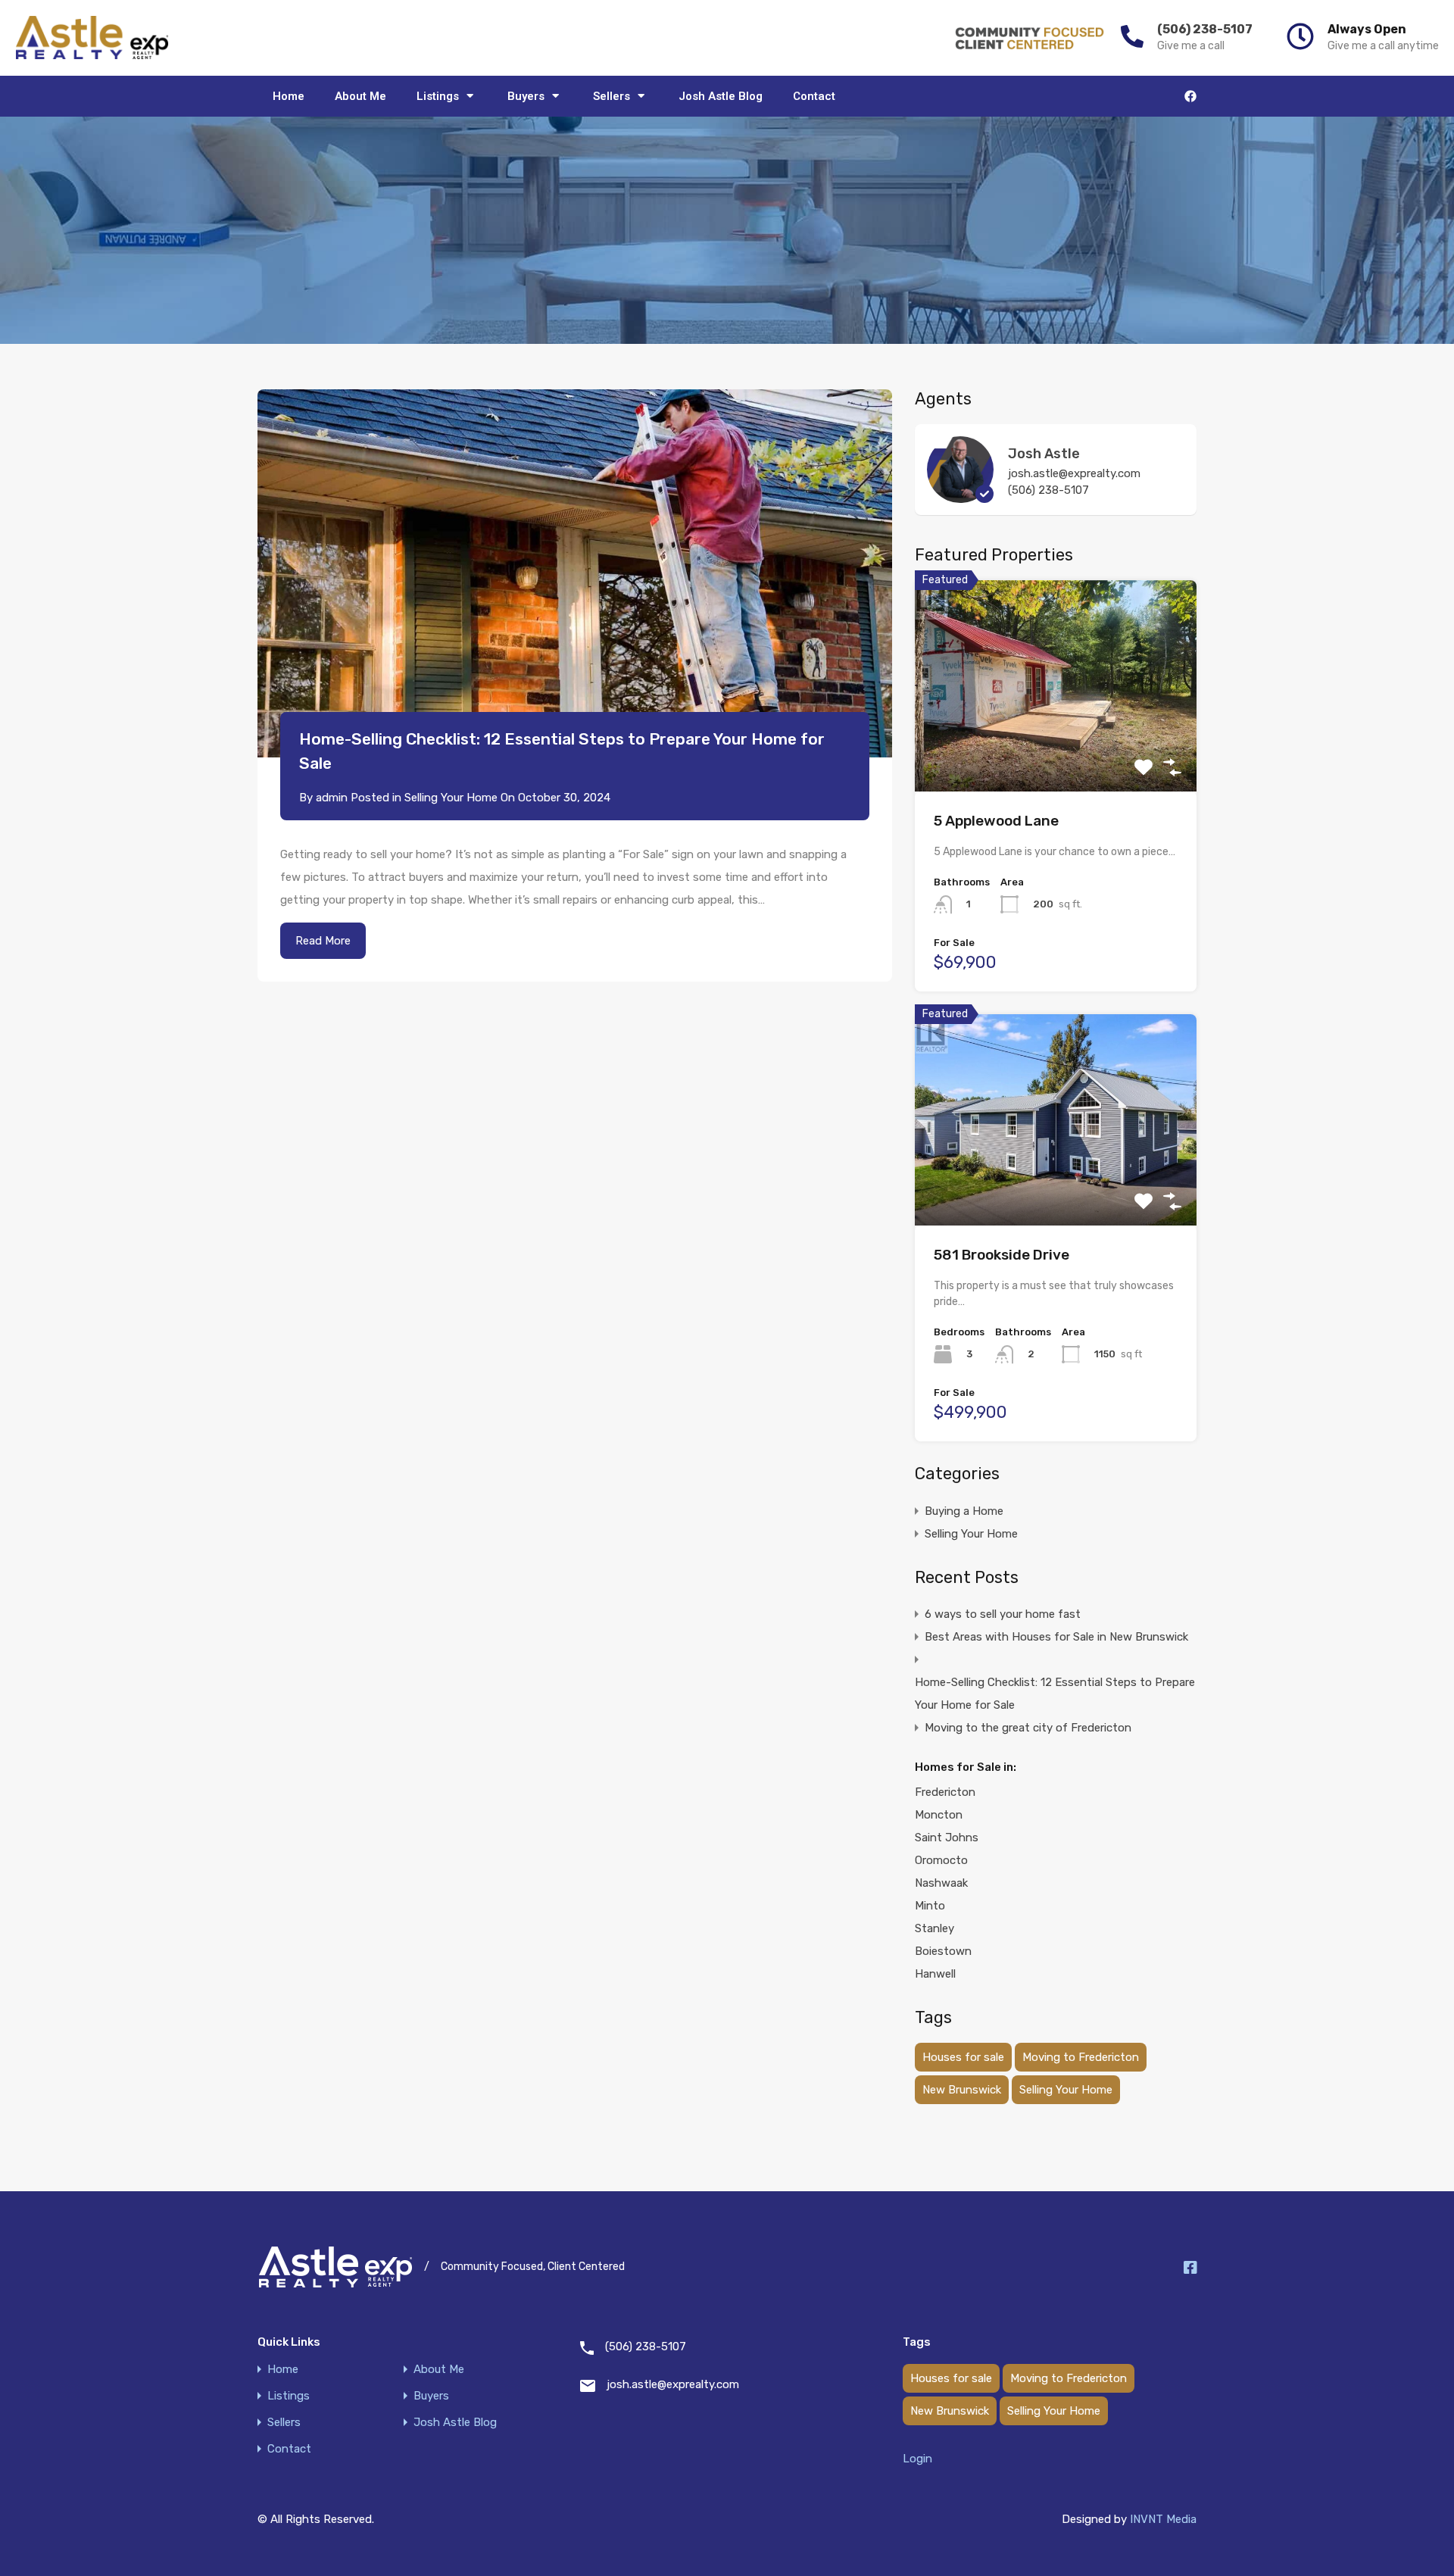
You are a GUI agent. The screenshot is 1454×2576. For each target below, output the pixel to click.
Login (917, 2459)
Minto (930, 1906)
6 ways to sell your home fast (1003, 1614)
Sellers (612, 96)
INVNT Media (1163, 2519)
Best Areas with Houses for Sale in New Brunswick (1056, 1637)
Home (289, 96)
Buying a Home (964, 1511)
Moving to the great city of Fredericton (1028, 1728)
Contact (814, 96)
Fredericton (945, 1792)
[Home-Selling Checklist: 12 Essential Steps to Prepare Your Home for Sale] (575, 574)
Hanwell (935, 1974)
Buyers (526, 96)
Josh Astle (1044, 454)
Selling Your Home (451, 798)
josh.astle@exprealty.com (1074, 473)
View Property (1056, 749)
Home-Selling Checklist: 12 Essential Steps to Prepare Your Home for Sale (1055, 1694)
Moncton (939, 1815)
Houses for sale (963, 2057)
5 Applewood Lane (996, 821)
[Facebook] (1190, 96)
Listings (438, 96)
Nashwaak (941, 1883)
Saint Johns (947, 1838)
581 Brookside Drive (1002, 1255)
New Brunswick (962, 2090)
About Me (360, 96)
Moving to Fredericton (1081, 2057)
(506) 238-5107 (1205, 29)
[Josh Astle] (960, 496)
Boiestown (943, 1951)
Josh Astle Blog (721, 96)
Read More (323, 941)
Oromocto (941, 1860)
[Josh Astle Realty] (92, 38)
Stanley (934, 1928)
